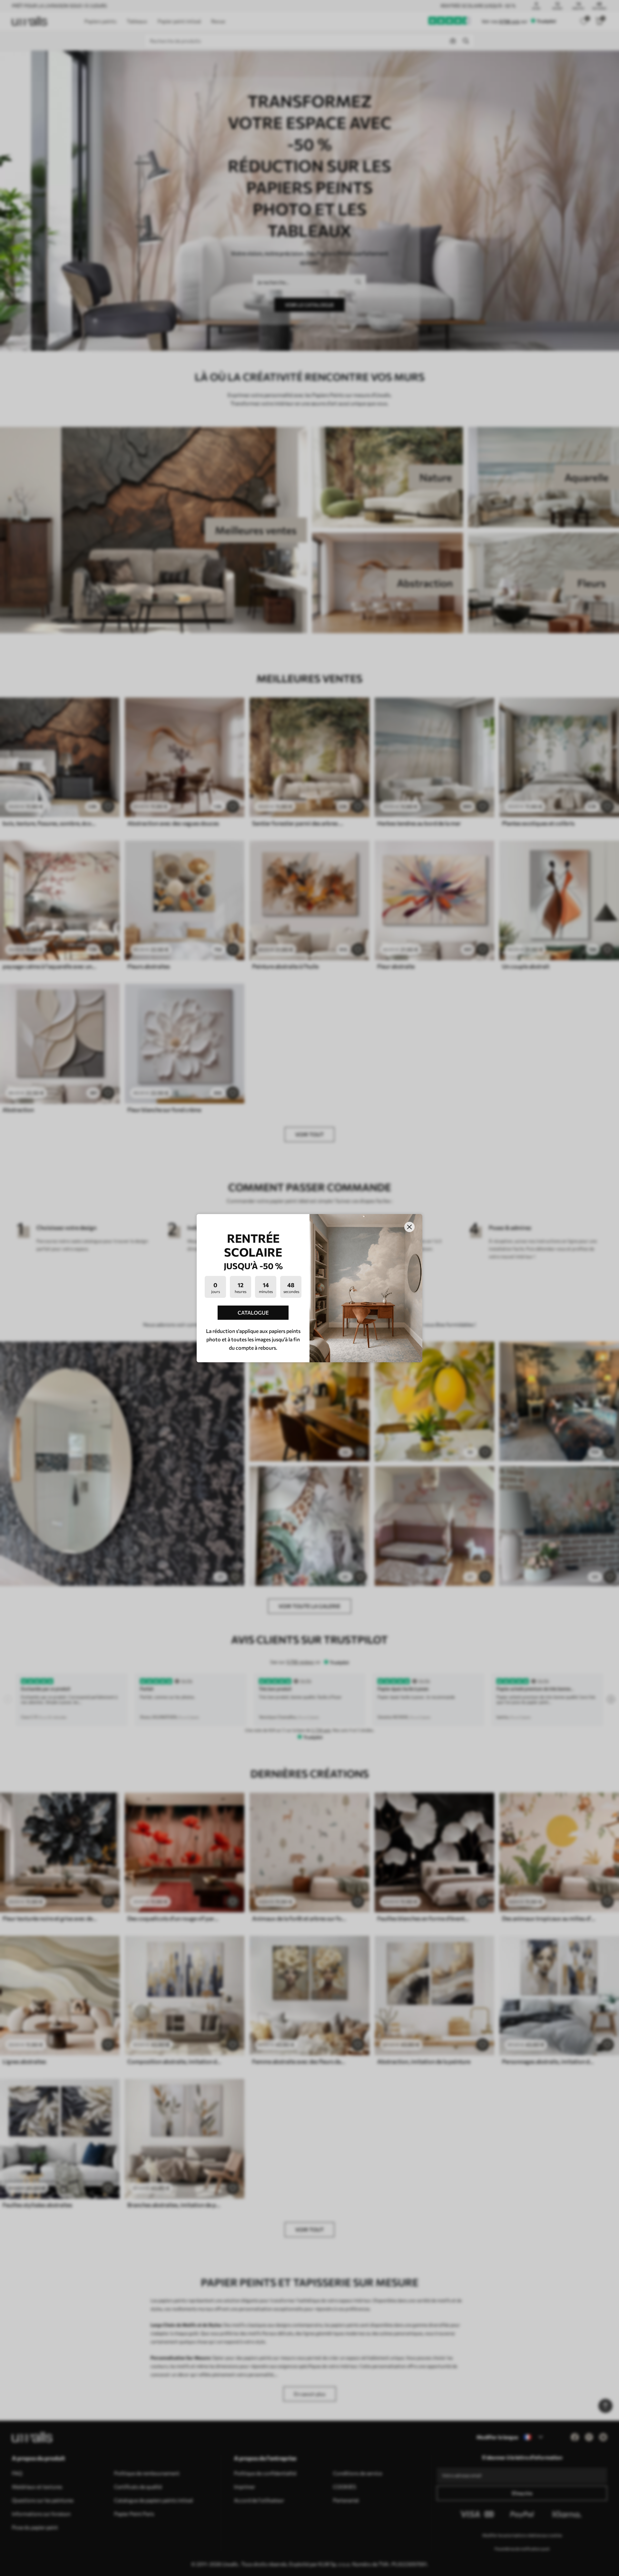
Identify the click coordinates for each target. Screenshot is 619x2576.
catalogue (253, 1312)
